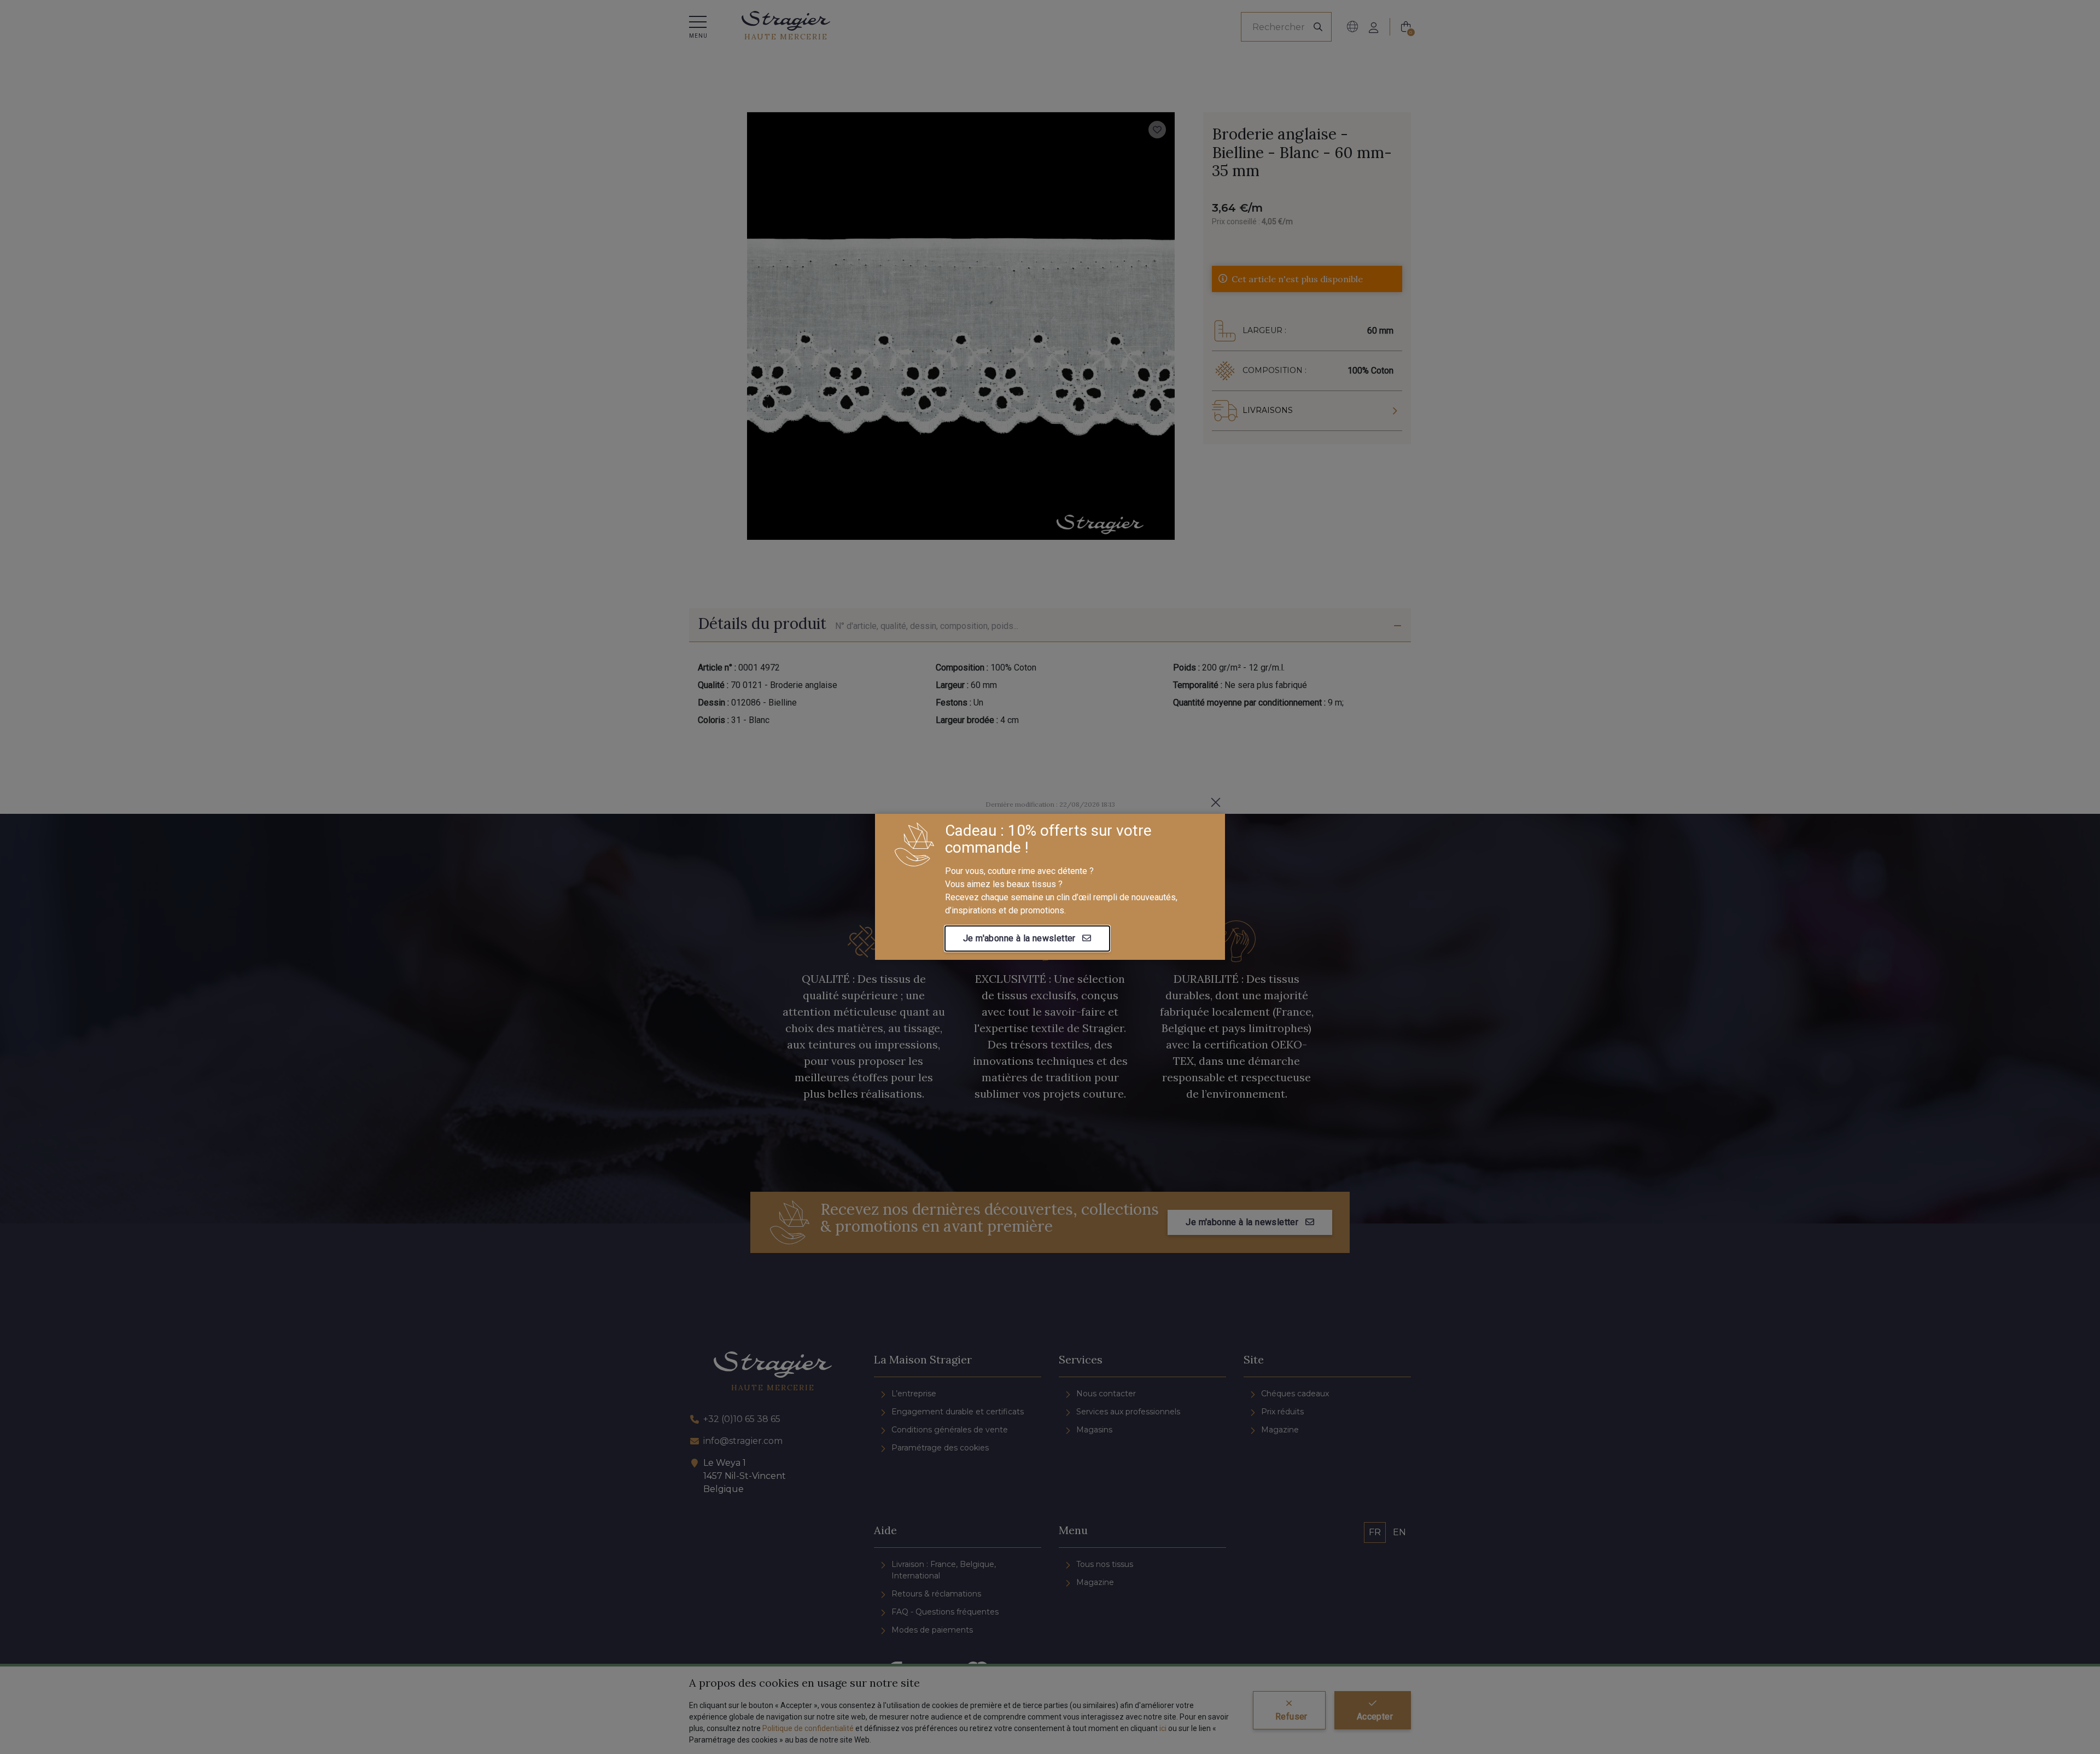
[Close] (1216, 802)
